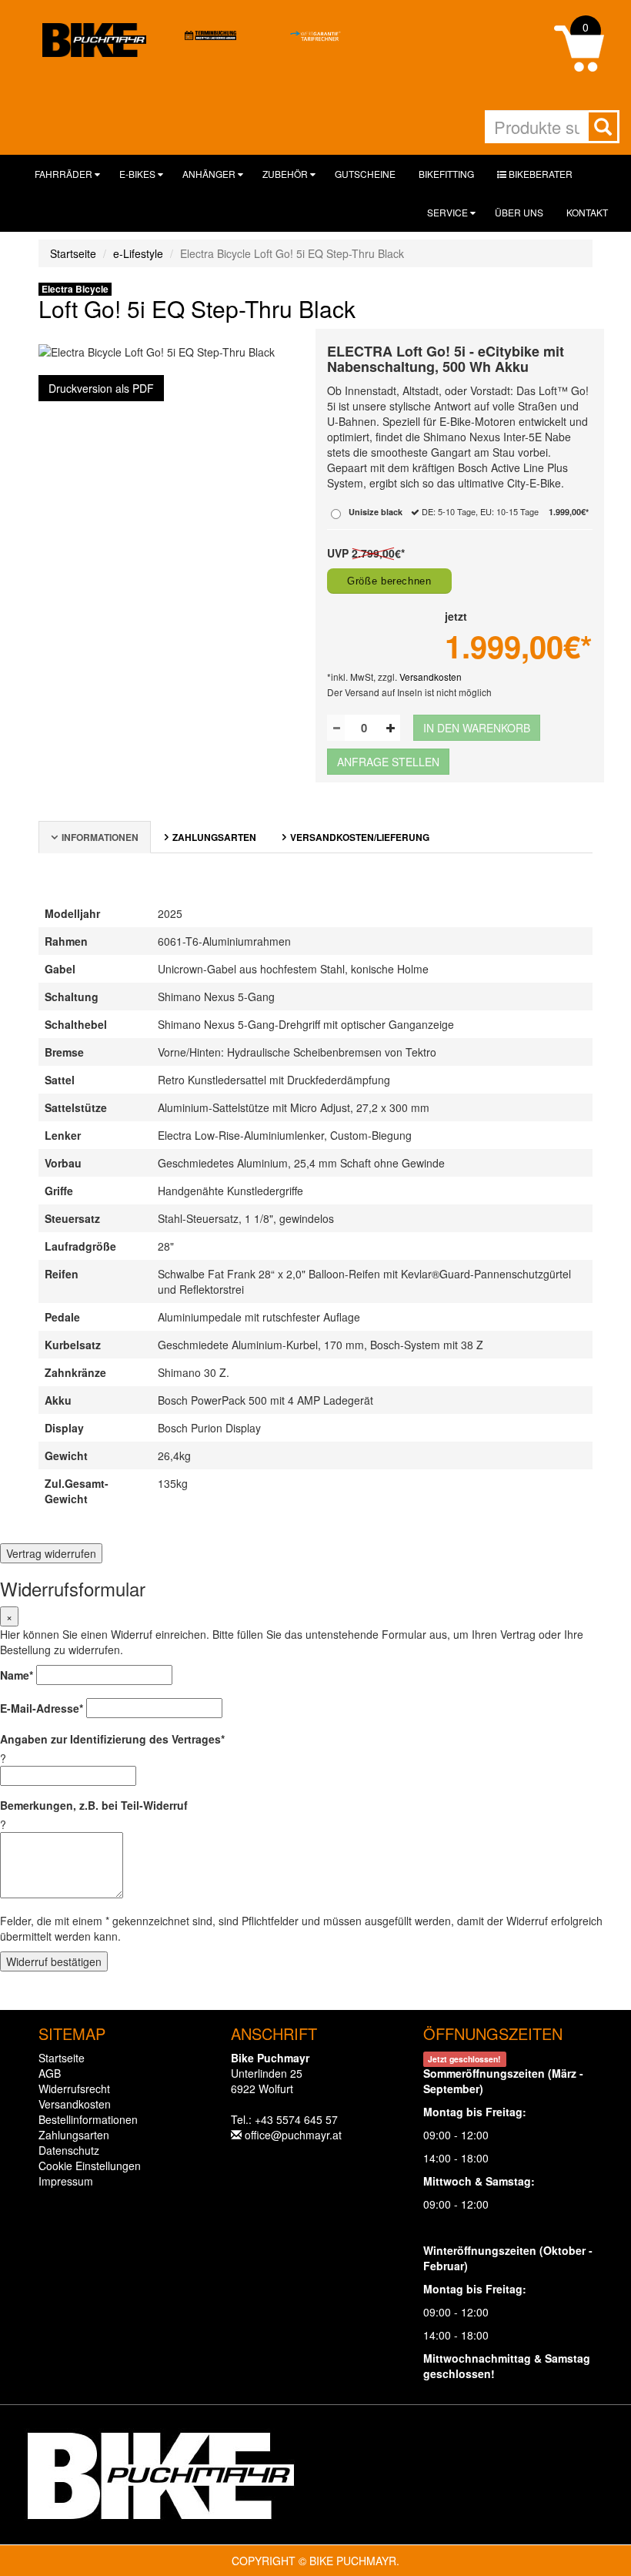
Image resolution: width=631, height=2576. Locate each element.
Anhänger (210, 174)
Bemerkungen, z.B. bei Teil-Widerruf (94, 1805)
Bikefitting (446, 174)
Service (449, 212)
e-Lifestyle (138, 253)
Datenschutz (69, 2150)
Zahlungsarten (214, 837)
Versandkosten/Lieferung (360, 837)
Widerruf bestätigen (54, 1961)
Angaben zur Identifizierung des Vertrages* (112, 1739)
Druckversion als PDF (101, 388)
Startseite (73, 253)
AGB (50, 2073)
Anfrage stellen (388, 762)
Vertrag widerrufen (51, 1553)
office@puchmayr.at (293, 2135)
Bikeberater (539, 174)
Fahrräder (65, 174)
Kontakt (587, 212)
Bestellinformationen (88, 2119)
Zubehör (286, 174)
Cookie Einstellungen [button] (90, 2166)
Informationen (100, 837)
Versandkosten (431, 677)
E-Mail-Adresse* (42, 1708)
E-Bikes (139, 174)
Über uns (519, 212)
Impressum (66, 2181)
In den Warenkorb (477, 728)
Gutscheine (365, 174)
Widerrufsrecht (74, 2089)
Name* (17, 1675)
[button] (579, 47)
